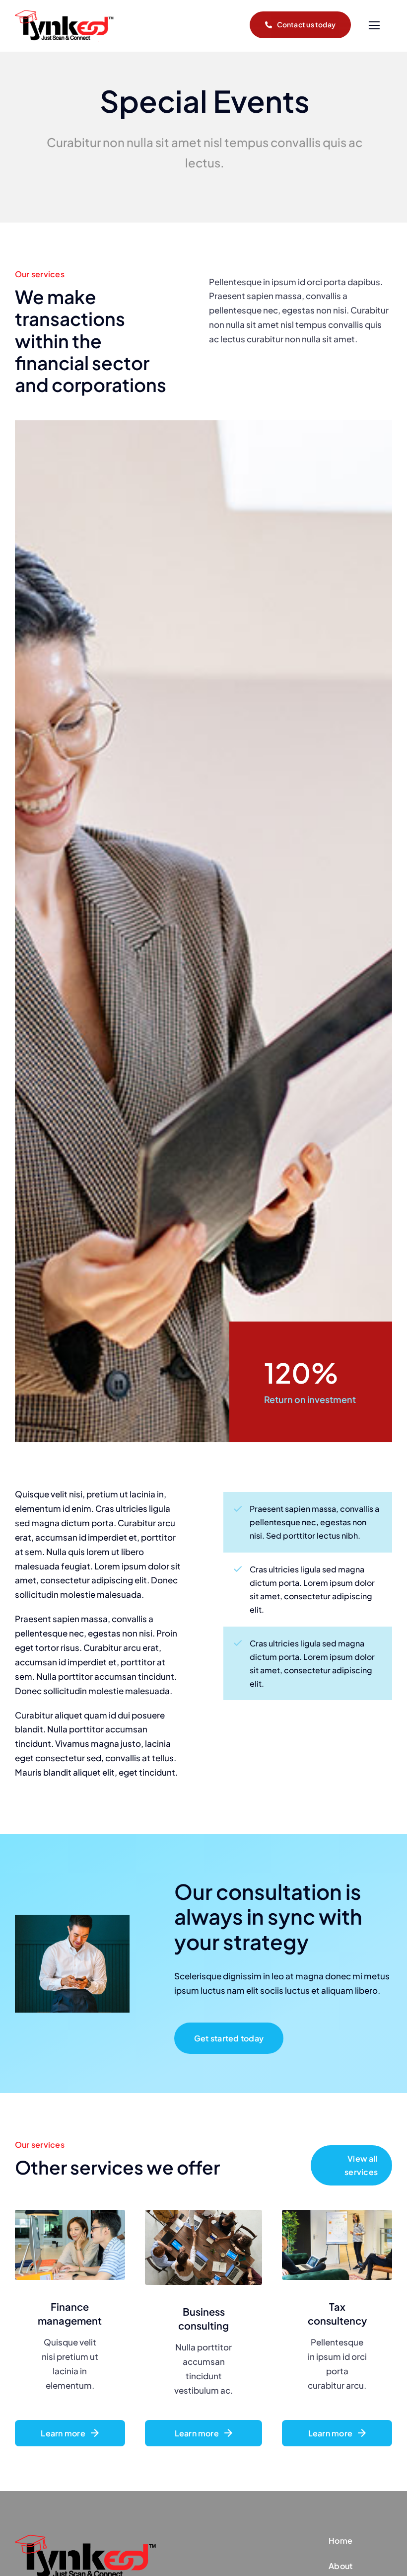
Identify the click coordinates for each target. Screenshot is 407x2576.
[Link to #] (374, 26)
